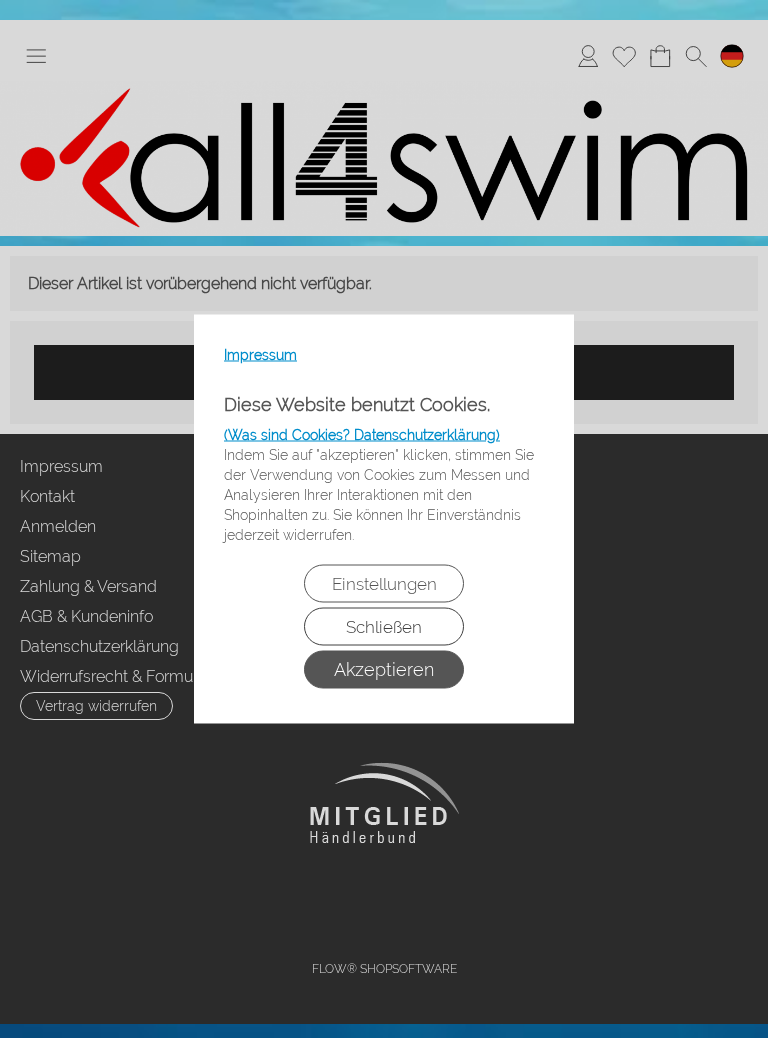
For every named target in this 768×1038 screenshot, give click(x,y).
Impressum (260, 355)
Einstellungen (384, 584)
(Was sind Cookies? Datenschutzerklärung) (362, 435)
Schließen (384, 627)
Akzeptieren (384, 669)
